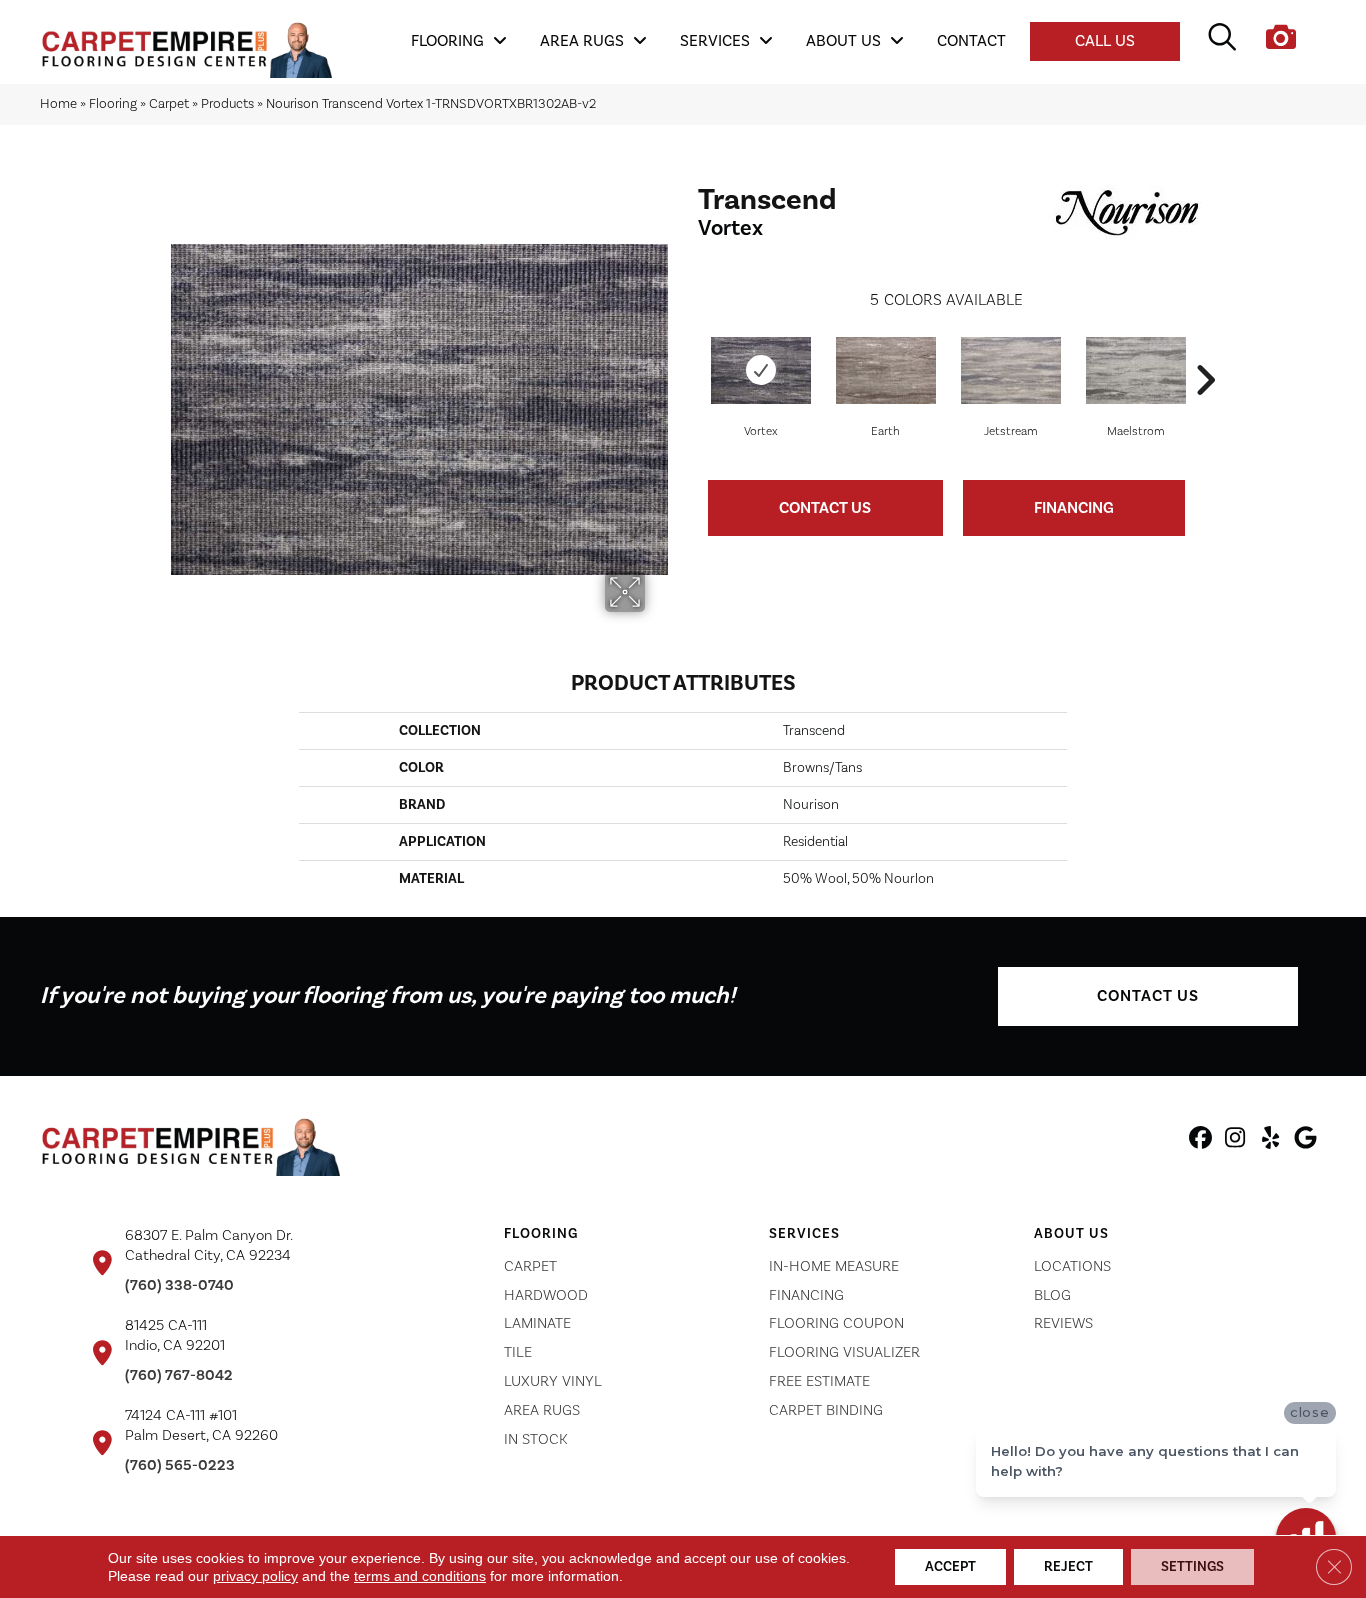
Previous (688, 350)
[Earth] (886, 370)
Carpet (169, 103)
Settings (1192, 1567)
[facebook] (1200, 1141)
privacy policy (255, 1576)
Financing (1074, 508)
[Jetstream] (1011, 370)
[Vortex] (761, 370)
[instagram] (1235, 1141)
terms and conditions (420, 1576)
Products (227, 103)
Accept (950, 1567)
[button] (1148, 996)
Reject (1068, 1567)
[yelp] (1270, 1141)
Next (1205, 350)
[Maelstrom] (1136, 370)
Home (58, 103)
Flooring (113, 103)
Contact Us (825, 508)
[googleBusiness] (1305, 1141)
